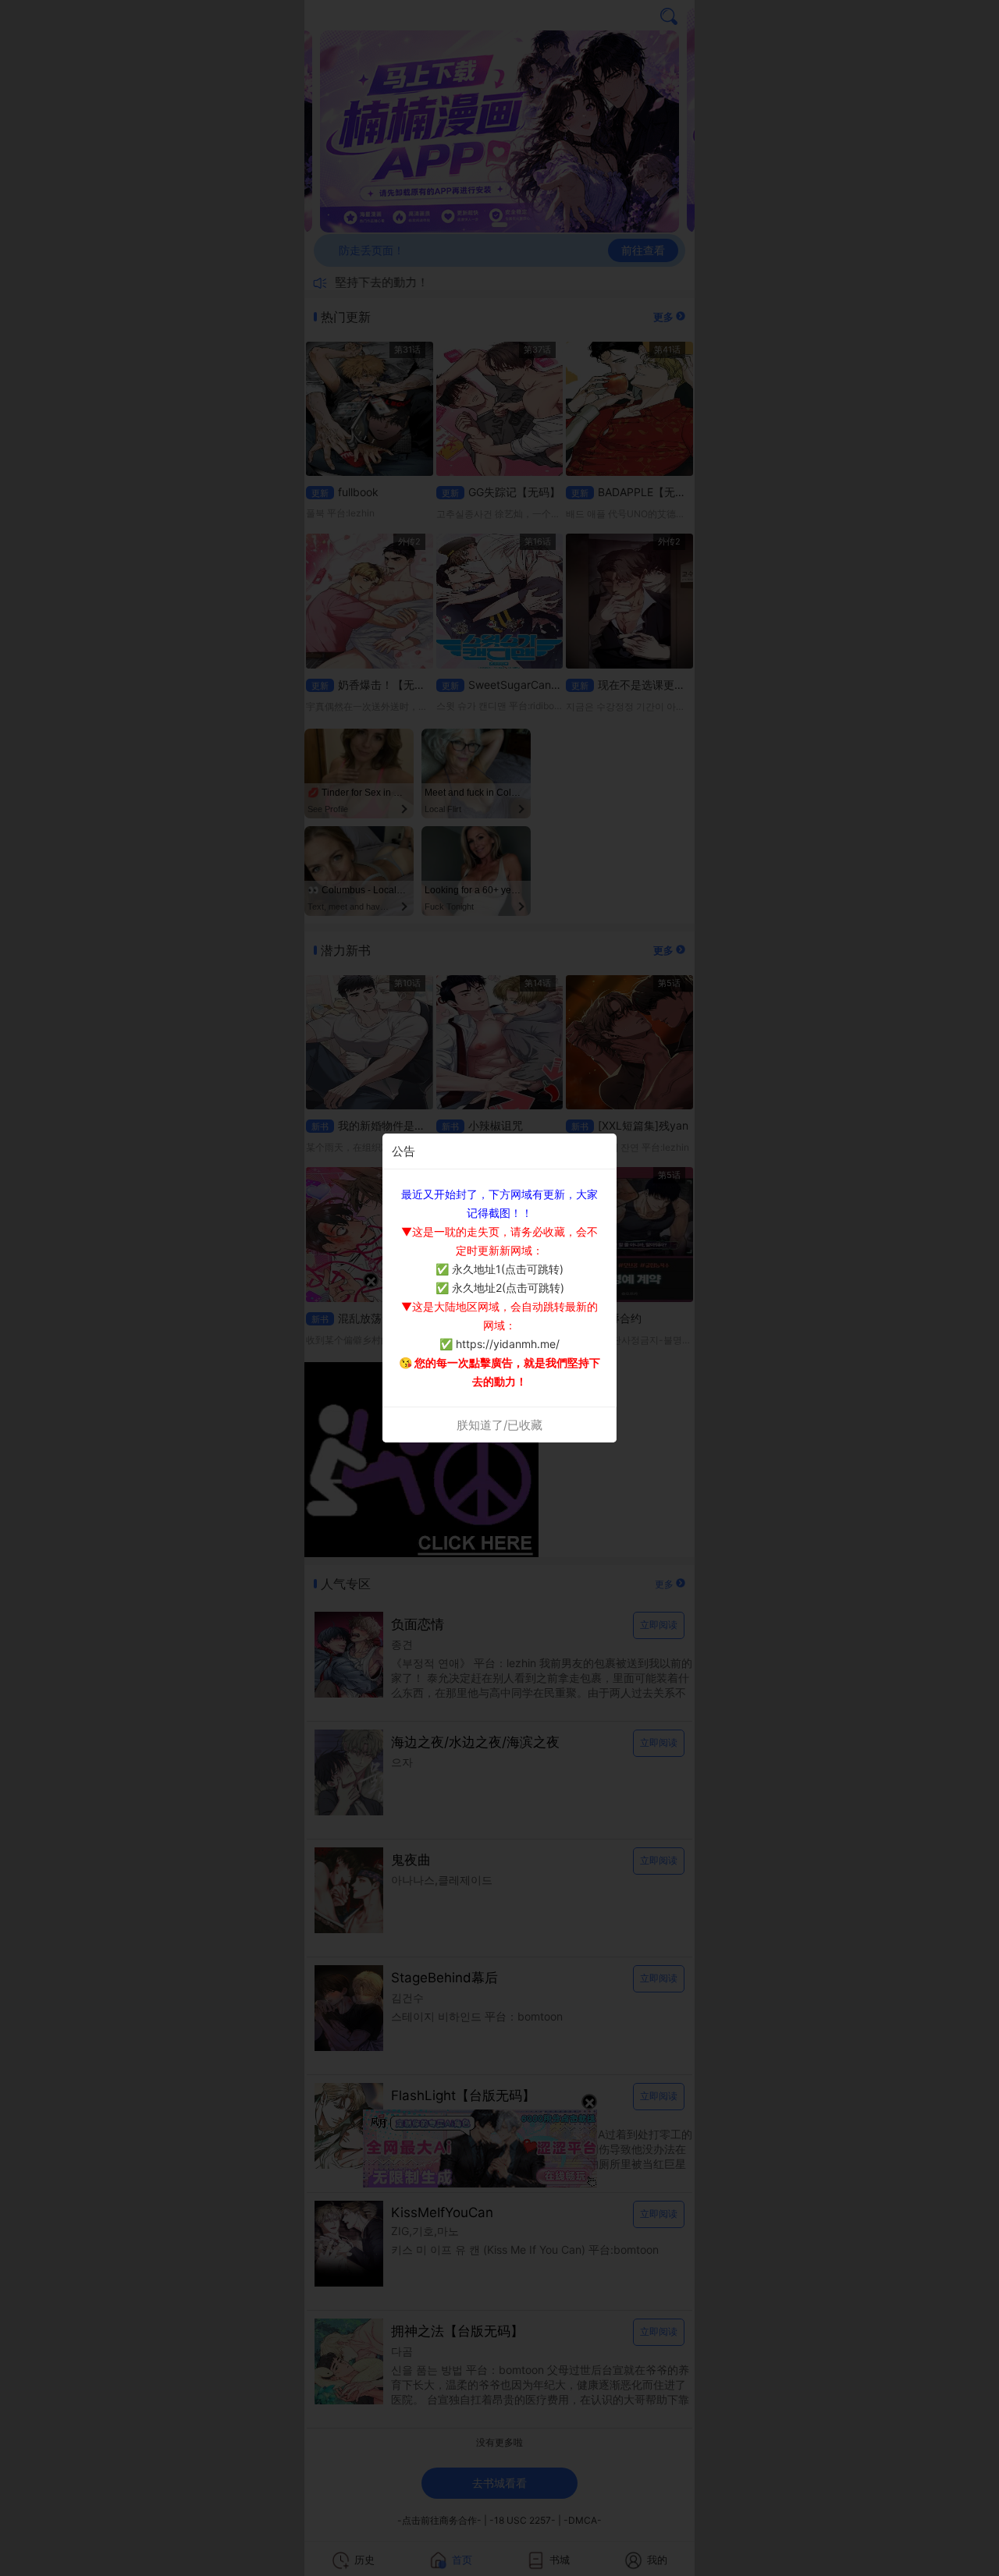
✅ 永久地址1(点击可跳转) (499, 1269)
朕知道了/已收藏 (499, 1425)
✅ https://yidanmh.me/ (499, 1344)
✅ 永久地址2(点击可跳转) (500, 1288)
